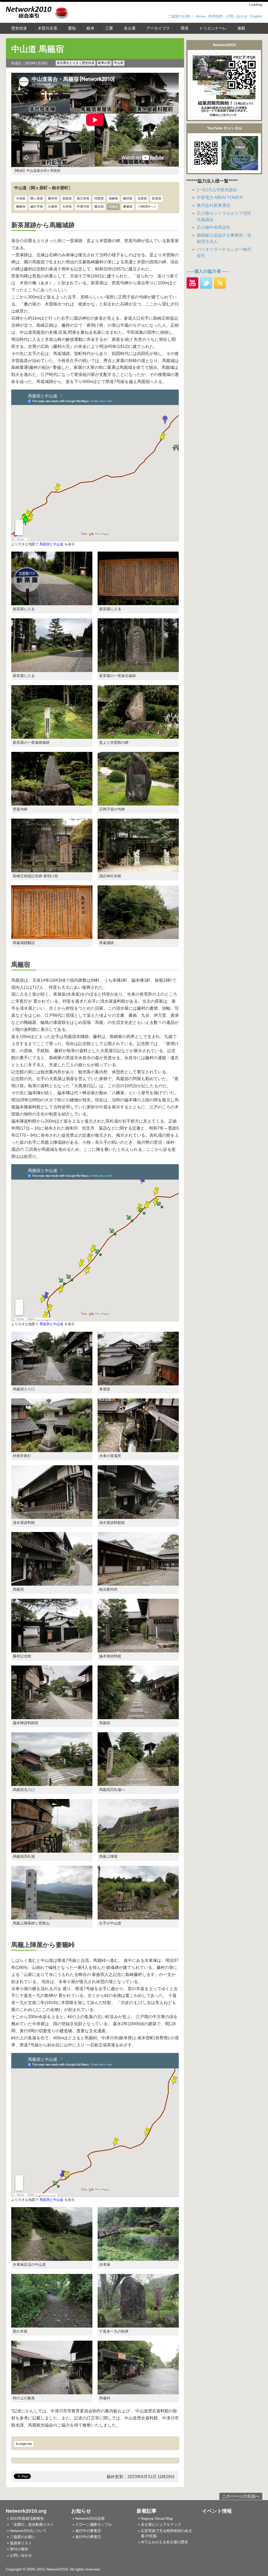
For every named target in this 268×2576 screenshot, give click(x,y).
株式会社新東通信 (214, 205)
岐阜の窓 (104, 63)
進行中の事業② (88, 2531)
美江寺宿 (83, 198)
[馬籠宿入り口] (52, 1382)
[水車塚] (138, 2258)
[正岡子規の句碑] (138, 803)
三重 (109, 28)
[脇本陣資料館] (138, 1649)
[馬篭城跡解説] (52, 936)
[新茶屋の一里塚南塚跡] (52, 736)
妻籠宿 (128, 207)
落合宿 (99, 207)
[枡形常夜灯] (52, 1449)
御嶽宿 (21, 207)
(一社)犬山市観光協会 (217, 190)
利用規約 (216, 16)
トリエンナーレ (213, 28)
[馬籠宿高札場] (52, 1849)
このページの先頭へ (241, 2496)
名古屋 (130, 28)
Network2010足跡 (90, 2518)
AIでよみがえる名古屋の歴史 (164, 2542)
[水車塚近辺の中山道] (52, 2258)
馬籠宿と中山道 (51, 544)
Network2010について (28, 2531)
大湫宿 (53, 207)
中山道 (119, 63)
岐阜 (91, 28)
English (256, 16)
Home (201, 16)
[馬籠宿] (52, 1582)
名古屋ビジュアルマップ (161, 2524)
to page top (24, 2444)
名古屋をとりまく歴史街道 (76, 63)
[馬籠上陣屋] (138, 1849)
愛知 (72, 28)
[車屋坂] (138, 1382)
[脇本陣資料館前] (52, 1716)
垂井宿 (53, 198)
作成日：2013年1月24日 (30, 63)
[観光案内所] (138, 1582)
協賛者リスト (21, 2543)
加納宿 (113, 198)
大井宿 (67, 207)
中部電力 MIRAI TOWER (220, 198)
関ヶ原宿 (37, 198)
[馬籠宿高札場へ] (138, 1783)
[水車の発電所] (138, 1449)
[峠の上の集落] (52, 2391)
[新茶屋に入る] (52, 602)
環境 (185, 28)
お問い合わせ (237, 16)
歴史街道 (19, 28)
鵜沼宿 (128, 198)
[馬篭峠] (138, 2391)
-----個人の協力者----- (208, 271)
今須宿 (21, 198)
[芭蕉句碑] (52, 803)
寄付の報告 (19, 2549)
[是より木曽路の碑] (138, 736)
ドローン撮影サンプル (94, 2524)
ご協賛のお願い (180, 16)
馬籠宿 (113, 207)
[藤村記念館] (52, 1649)
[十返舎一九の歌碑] (138, 2324)
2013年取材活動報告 (27, 2518)
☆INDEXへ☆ (147, 207)
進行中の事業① (88, 2537)
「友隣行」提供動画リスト (32, 2524)
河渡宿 (99, 198)
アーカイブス (158, 28)
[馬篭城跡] (138, 936)
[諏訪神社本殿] (138, 869)
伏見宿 (157, 198)
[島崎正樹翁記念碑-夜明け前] (52, 869)
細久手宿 (37, 207)
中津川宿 (83, 207)
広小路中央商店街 (214, 227)
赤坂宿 (67, 198)
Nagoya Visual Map (157, 2518)
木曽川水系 (48, 28)
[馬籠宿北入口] (52, 1783)
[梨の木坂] (52, 2324)
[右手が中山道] (138, 1916)
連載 (241, 28)
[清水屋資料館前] (138, 1516)
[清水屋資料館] (52, 1516)
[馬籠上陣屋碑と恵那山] (52, 1916)
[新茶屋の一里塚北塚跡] (138, 669)
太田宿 (142, 198)
